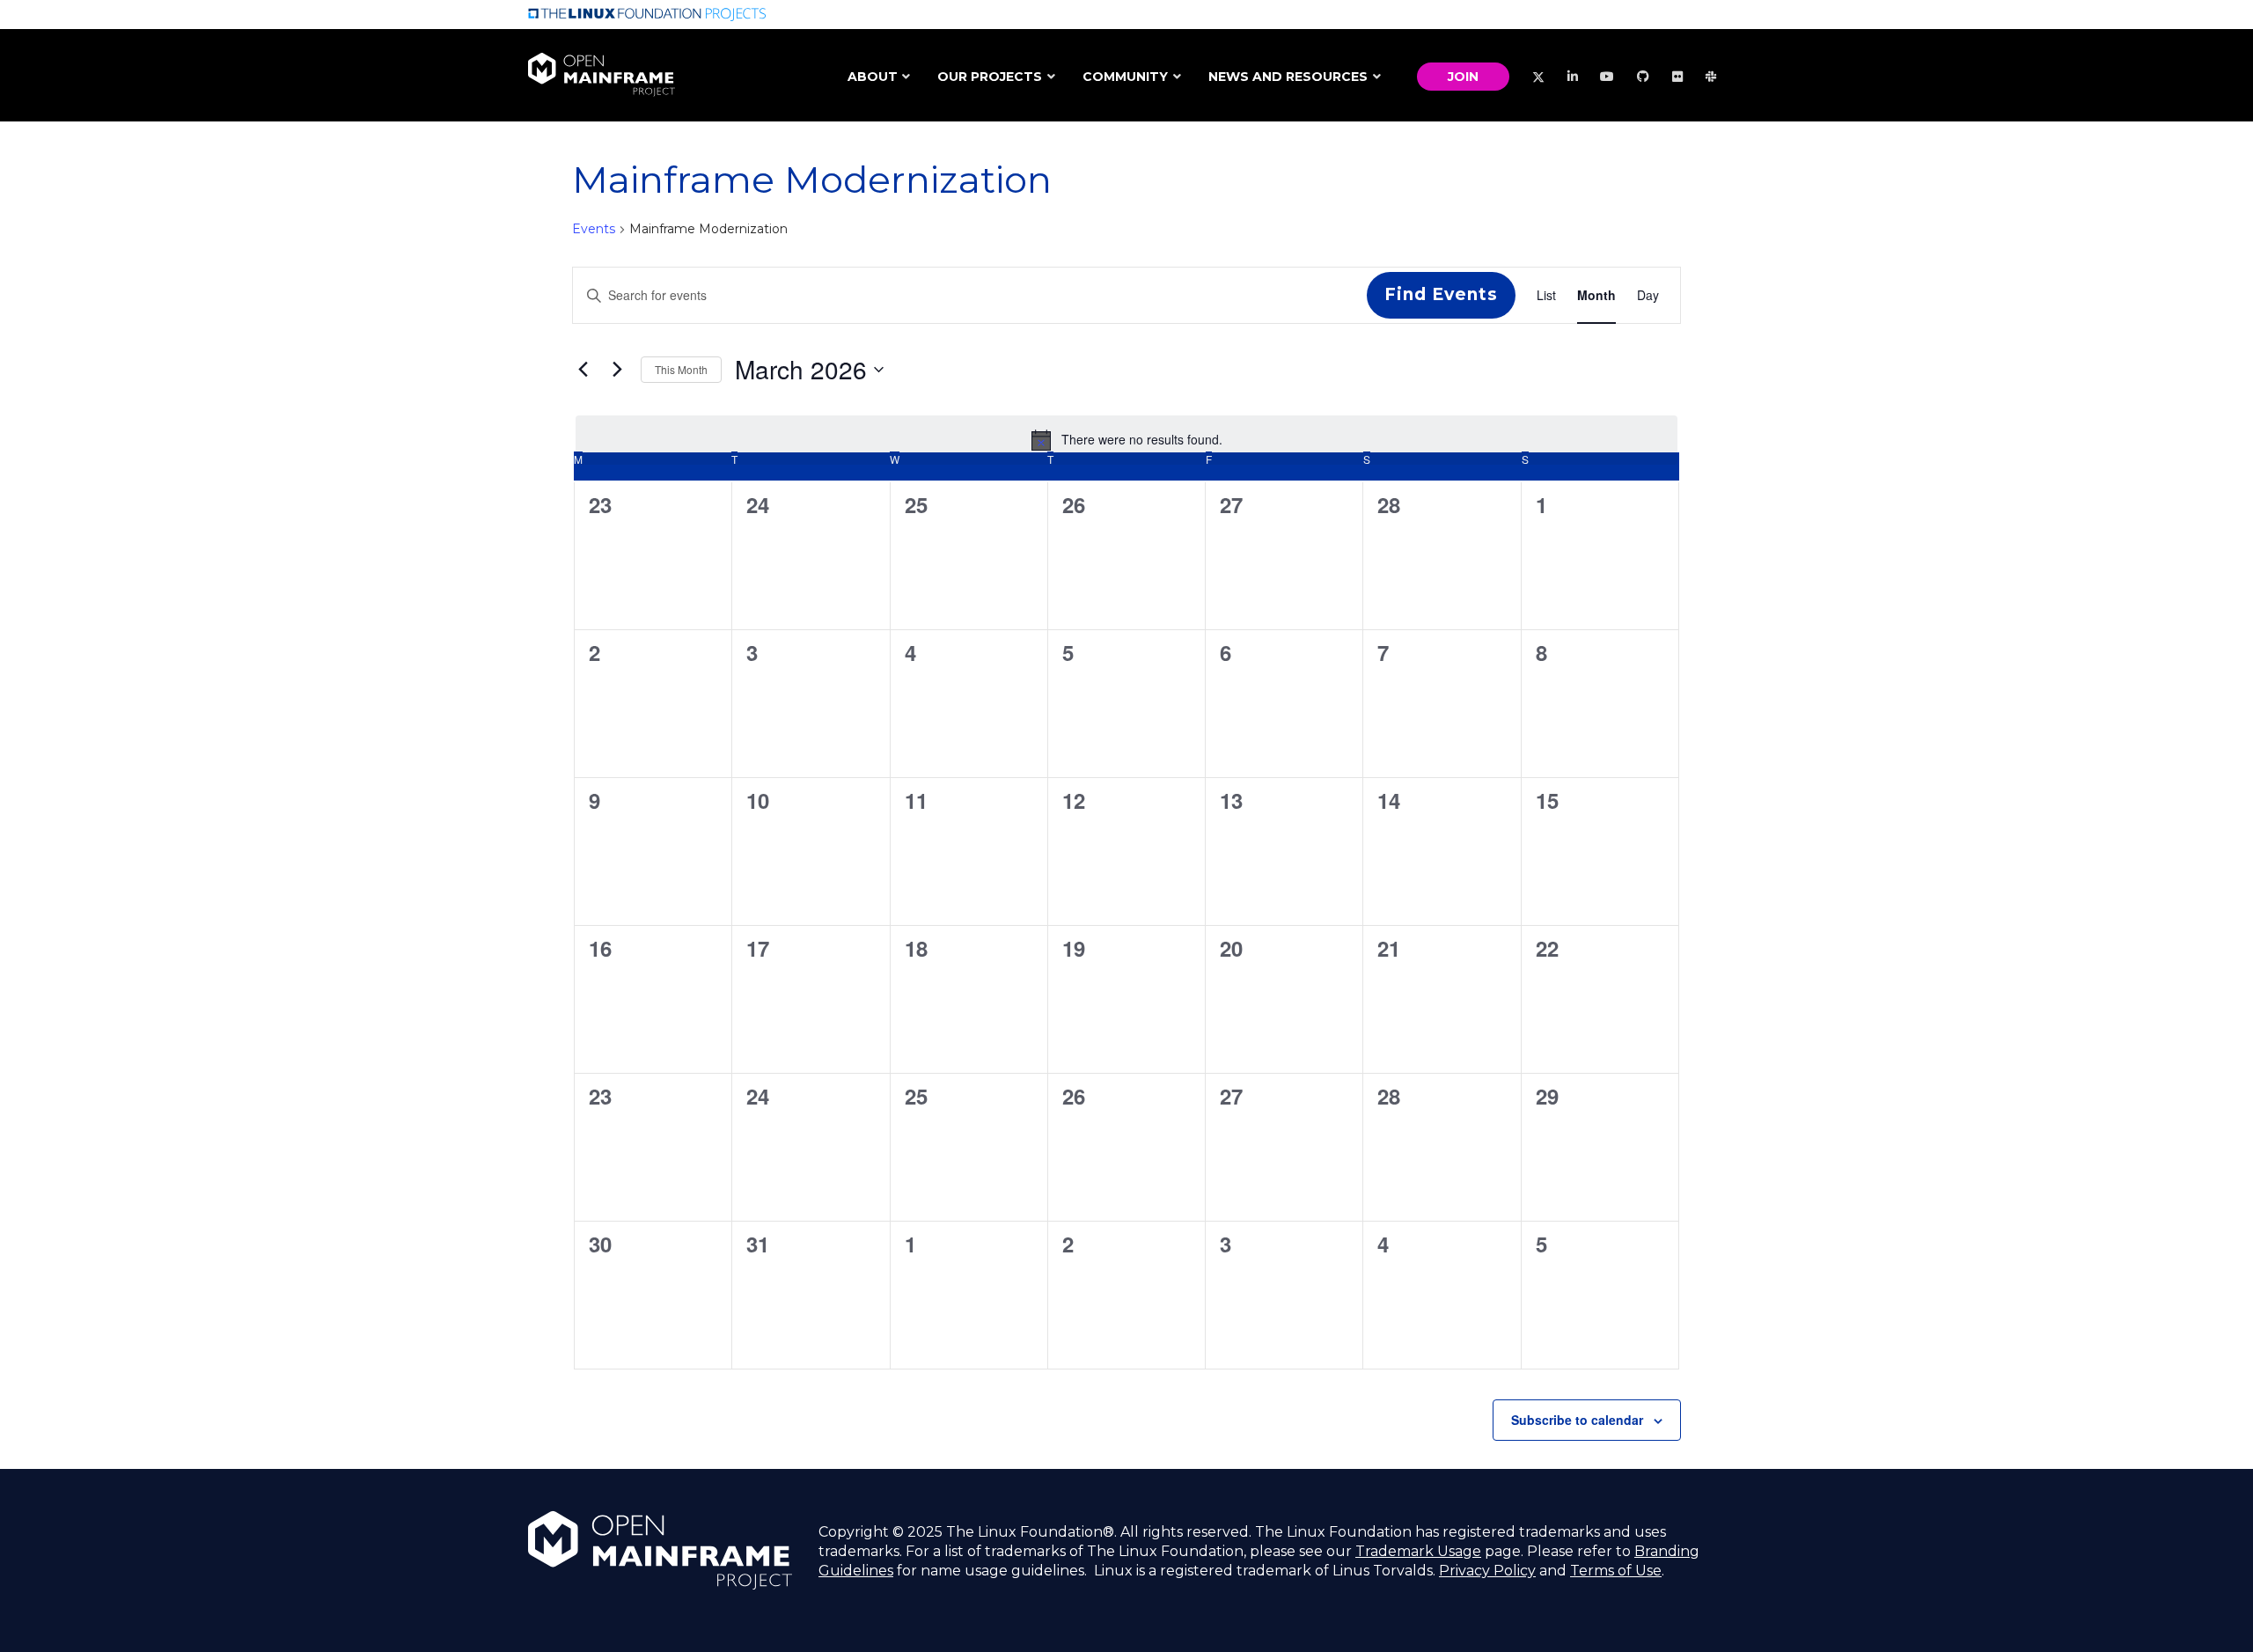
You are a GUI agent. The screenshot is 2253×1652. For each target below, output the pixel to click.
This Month (681, 369)
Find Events (1441, 294)
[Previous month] (583, 370)
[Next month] (617, 370)
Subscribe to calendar (1577, 1420)
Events (594, 229)
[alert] (1126, 440)
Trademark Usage (1418, 1551)
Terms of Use (1616, 1571)
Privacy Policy (1487, 1571)
